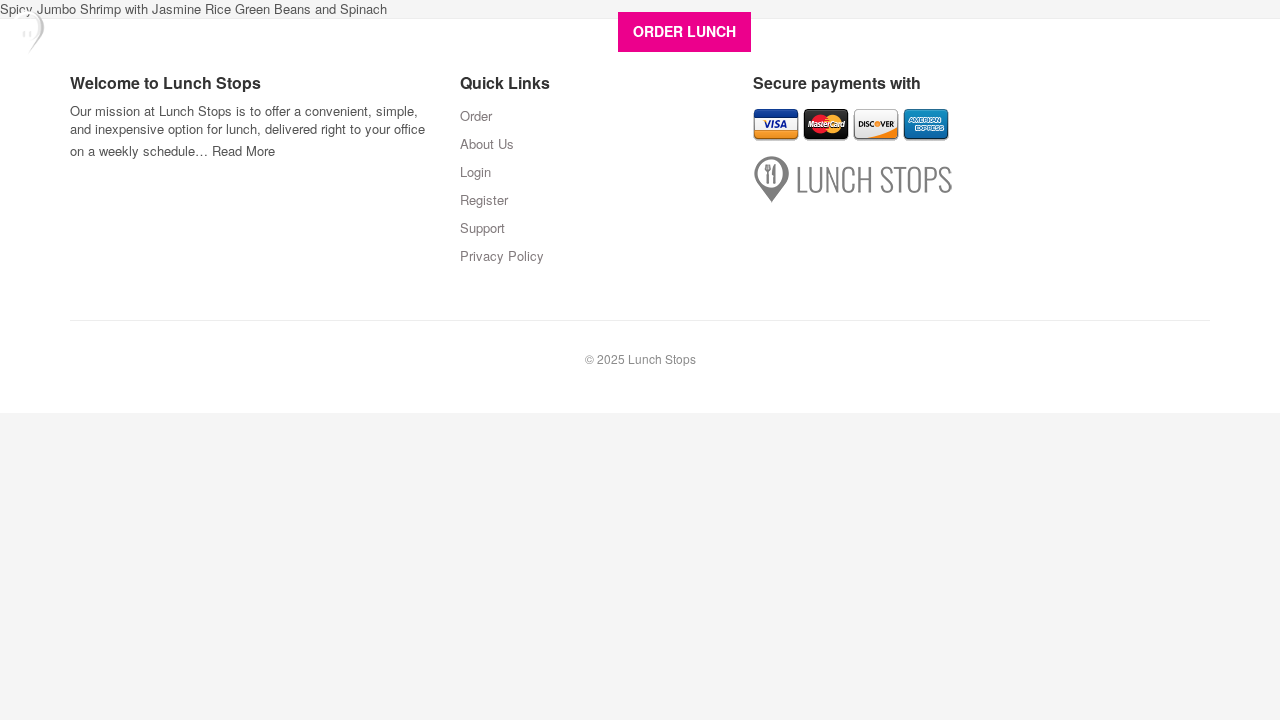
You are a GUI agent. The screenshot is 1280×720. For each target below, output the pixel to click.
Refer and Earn (986, 31)
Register (1144, 31)
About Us (804, 31)
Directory (885, 31)
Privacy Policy (502, 255)
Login (1076, 31)
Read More (243, 150)
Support (1220, 31)
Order (476, 115)
